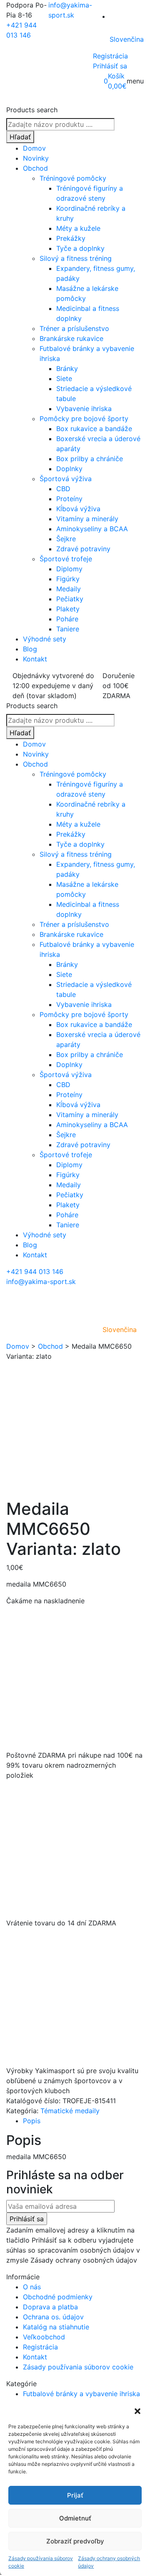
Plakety (68, 609)
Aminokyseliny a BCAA (92, 529)
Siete (64, 378)
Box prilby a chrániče (90, 459)
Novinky (36, 158)
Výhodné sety (45, 639)
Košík (116, 76)
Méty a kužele (78, 228)
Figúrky (68, 579)
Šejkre (66, 539)
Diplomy (69, 569)
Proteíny (69, 499)
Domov (34, 148)
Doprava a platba (50, 2307)
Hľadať (20, 137)
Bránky (67, 368)
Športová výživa (66, 479)
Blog (30, 649)
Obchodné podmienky (58, 2297)
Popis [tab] (32, 2121)
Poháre (67, 619)
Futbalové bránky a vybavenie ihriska (81, 2394)
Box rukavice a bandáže (94, 429)
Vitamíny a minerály (87, 519)
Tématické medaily (70, 2111)
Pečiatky (70, 599)
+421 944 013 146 (35, 1272)
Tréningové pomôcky (73, 178)
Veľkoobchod (44, 2337)
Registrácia (110, 56)
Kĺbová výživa (78, 509)
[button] (137, 2410)
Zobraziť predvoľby (75, 2541)
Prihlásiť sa (110, 66)
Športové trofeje (66, 559)
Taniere (68, 629)
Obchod (35, 168)
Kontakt (35, 659)
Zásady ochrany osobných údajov (109, 2562)
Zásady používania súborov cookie (41, 2562)
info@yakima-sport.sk (41, 1282)
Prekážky (71, 238)
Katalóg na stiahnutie (56, 2327)
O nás (32, 2287)
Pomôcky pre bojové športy (84, 419)
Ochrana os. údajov (53, 2317)
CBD (63, 489)
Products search (32, 110)
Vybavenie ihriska (84, 409)
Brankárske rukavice (71, 338)
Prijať (75, 2495)
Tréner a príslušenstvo (74, 328)
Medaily (69, 589)
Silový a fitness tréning (76, 258)
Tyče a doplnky (80, 248)
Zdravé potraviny (83, 549)
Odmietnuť (75, 2518)
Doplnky (69, 469)
